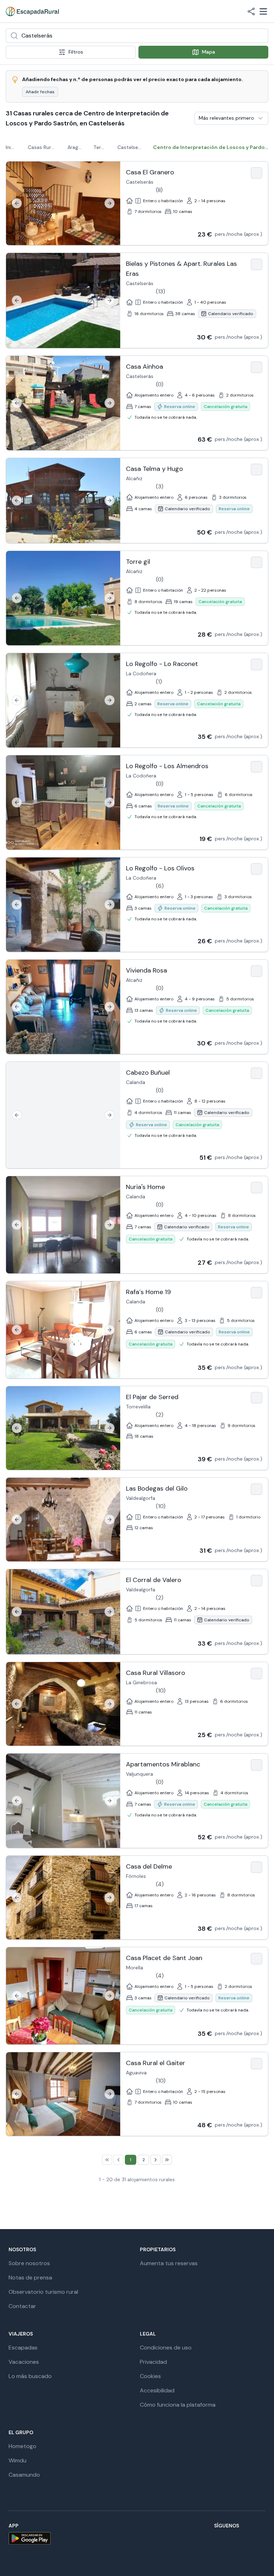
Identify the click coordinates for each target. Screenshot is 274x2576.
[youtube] (227, 2539)
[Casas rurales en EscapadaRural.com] (32, 11)
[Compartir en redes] (251, 11)
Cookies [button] (150, 2376)
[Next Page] (156, 2160)
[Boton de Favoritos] (257, 173)
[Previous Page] (118, 2160)
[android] (30, 2538)
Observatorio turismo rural (43, 2292)
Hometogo (22, 2446)
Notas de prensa (30, 2277)
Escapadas (23, 2348)
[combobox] (137, 36)
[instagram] (176, 2539)
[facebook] (158, 2539)
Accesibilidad (157, 2390)
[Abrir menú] (263, 11)
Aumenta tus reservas (169, 2263)
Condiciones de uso (166, 2348)
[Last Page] (167, 2160)
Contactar (22, 2306)
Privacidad (153, 2362)
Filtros (76, 52)
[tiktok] (210, 2539)
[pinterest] (244, 2539)
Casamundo (24, 2475)
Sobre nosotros (29, 2263)
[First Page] (107, 2160)
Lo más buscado (30, 2376)
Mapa (209, 52)
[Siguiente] (110, 203)
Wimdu (17, 2460)
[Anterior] (17, 203)
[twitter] (193, 2539)
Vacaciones (24, 2362)
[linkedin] (261, 2539)
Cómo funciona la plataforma (178, 2405)
